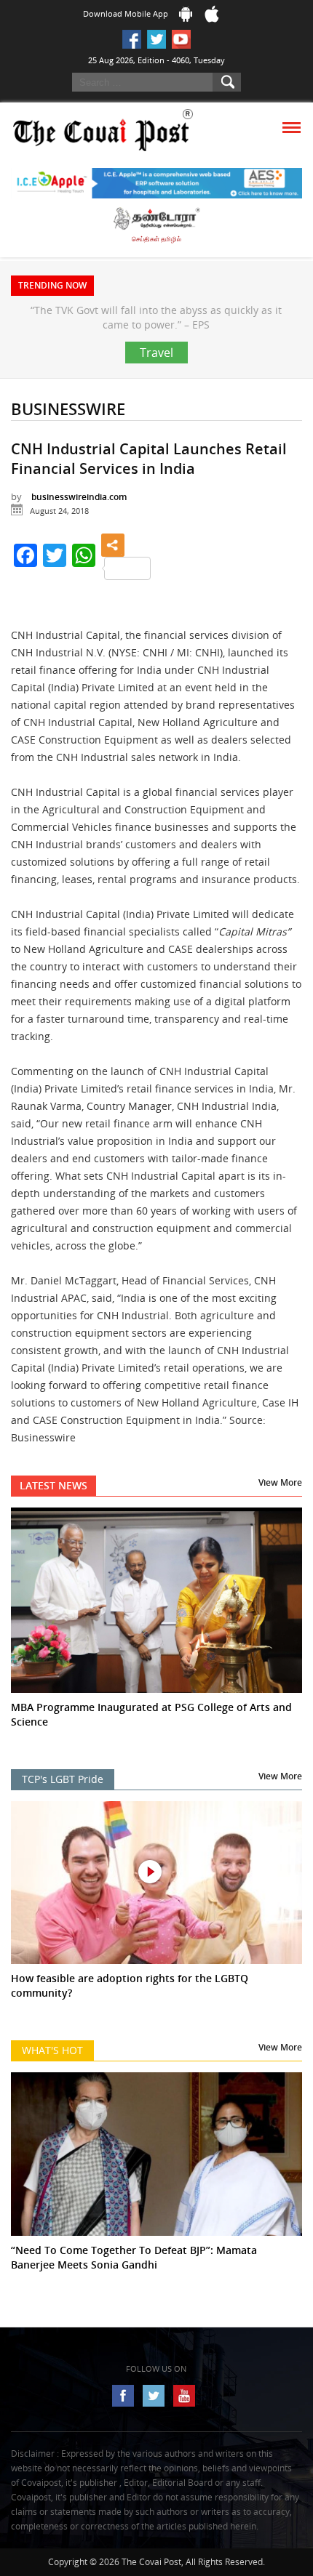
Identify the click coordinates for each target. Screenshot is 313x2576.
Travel (156, 382)
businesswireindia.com (79, 526)
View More (280, 1512)
